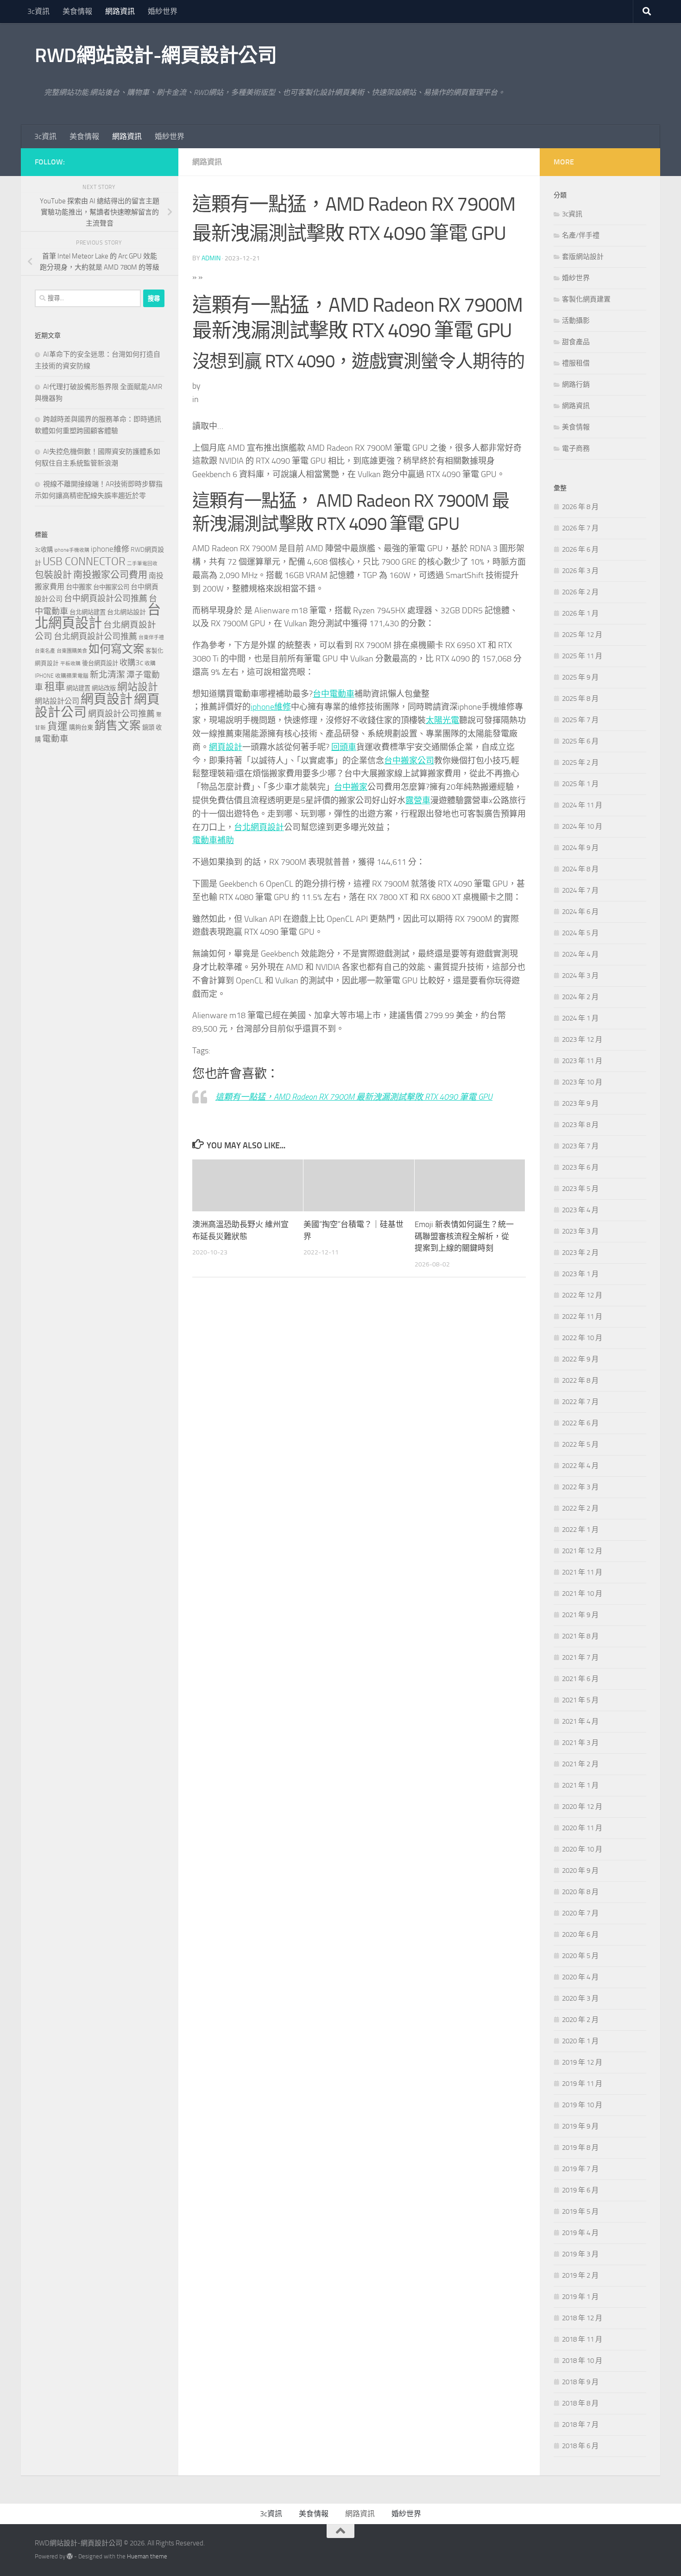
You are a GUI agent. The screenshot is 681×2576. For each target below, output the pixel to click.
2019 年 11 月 (582, 2084)
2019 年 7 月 (580, 2169)
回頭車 (344, 747)
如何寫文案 (116, 649)
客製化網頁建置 (586, 299)
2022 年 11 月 (582, 1316)
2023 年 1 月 (580, 1274)
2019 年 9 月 (580, 2126)
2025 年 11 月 (582, 656)
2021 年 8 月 (580, 1636)
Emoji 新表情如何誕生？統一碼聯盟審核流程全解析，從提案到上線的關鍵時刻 (464, 1236)
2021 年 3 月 (580, 1743)
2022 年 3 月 (580, 1487)
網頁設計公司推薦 (121, 714)
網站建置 (78, 688)
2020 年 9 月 (580, 1871)
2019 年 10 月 (582, 2105)
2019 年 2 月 (580, 2275)
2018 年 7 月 (580, 2425)
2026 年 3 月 (580, 571)
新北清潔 (107, 675)
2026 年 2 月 (580, 592)
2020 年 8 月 (580, 1892)
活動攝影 (576, 321)
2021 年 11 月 (582, 1572)
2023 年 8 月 (580, 1125)
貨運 (57, 726)
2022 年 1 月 (580, 1530)
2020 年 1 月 (580, 2041)
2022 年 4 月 (580, 1466)
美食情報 (77, 11)
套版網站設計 (583, 257)
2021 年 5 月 (580, 1700)
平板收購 (70, 664)
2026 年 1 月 (580, 613)
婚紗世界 (163, 11)
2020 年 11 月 (582, 1828)
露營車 (418, 800)
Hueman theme (147, 2556)
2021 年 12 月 (582, 1551)
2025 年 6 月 (580, 741)
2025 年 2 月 (580, 762)
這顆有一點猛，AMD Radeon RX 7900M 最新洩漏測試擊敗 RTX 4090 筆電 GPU (354, 1097)
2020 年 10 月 (582, 1849)
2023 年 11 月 (582, 1061)
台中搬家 (351, 787)
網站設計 (138, 687)
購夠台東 (81, 727)
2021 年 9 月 (580, 1615)
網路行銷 (576, 384)
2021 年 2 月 (580, 1764)
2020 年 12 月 (582, 1807)
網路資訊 (120, 11)
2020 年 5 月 (580, 1956)
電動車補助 (213, 840)
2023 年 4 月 (580, 1210)
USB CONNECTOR (84, 561)
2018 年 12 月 (582, 2318)
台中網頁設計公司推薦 (106, 598)
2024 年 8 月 (580, 869)
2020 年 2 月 (580, 2020)
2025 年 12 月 (582, 635)
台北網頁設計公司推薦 (95, 636)
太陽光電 (442, 720)
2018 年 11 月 (582, 2339)
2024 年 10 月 (582, 826)
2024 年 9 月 (580, 848)
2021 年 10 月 (582, 1593)
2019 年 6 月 (580, 2190)
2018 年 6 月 (580, 2446)
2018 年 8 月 (580, 2403)
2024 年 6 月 (580, 912)
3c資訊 (38, 11)
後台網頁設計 (100, 663)
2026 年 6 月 (580, 549)
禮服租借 (576, 363)
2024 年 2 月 (580, 997)
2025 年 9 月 (580, 677)
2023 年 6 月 (580, 1167)
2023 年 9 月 (580, 1103)
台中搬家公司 (409, 761)
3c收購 (44, 550)
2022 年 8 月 (580, 1380)
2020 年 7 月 (580, 1913)
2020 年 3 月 (580, 1998)
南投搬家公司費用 (110, 575)
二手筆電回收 (142, 564)
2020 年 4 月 (580, 1977)
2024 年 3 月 (580, 976)
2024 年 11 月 (582, 805)
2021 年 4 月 (580, 1721)
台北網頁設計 (259, 827)
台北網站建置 (88, 612)
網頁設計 (226, 747)
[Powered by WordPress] (70, 2556)
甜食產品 (576, 342)
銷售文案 (118, 726)
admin (211, 258)
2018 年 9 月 (580, 2382)
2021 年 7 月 (580, 1657)
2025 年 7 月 (580, 720)
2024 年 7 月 (580, 890)
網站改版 (104, 688)
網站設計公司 (57, 701)
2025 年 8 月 (580, 699)
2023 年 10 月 (582, 1082)
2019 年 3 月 (580, 2254)
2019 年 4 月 (580, 2233)
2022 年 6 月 (580, 1423)
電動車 (55, 739)
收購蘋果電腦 (72, 676)
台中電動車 (334, 694)
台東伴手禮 (151, 638)
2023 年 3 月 (580, 1231)
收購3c (131, 662)
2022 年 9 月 (580, 1359)
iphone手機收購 (72, 550)
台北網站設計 (126, 612)
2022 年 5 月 (580, 1444)
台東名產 (45, 651)
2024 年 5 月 (580, 933)
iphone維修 (271, 707)
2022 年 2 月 (580, 1508)
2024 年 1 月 (580, 1018)
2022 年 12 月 (582, 1295)
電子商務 (576, 448)
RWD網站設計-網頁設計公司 (156, 56)
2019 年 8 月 (580, 2148)
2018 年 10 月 (582, 2361)
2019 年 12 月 (582, 2062)
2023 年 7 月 (580, 1146)
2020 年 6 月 (580, 1934)
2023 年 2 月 (580, 1253)
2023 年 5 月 (580, 1189)
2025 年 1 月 (580, 784)
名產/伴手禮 (581, 235)
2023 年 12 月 (582, 1039)
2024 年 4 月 (580, 954)
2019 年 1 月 (580, 2297)
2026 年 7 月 (580, 528)
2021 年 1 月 (580, 1785)
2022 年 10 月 (582, 1338)
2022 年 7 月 (580, 1402)
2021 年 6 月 (580, 1679)
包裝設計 (53, 575)
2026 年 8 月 (580, 507)
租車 (55, 687)
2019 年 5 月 (580, 2211)
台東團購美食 (72, 651)
